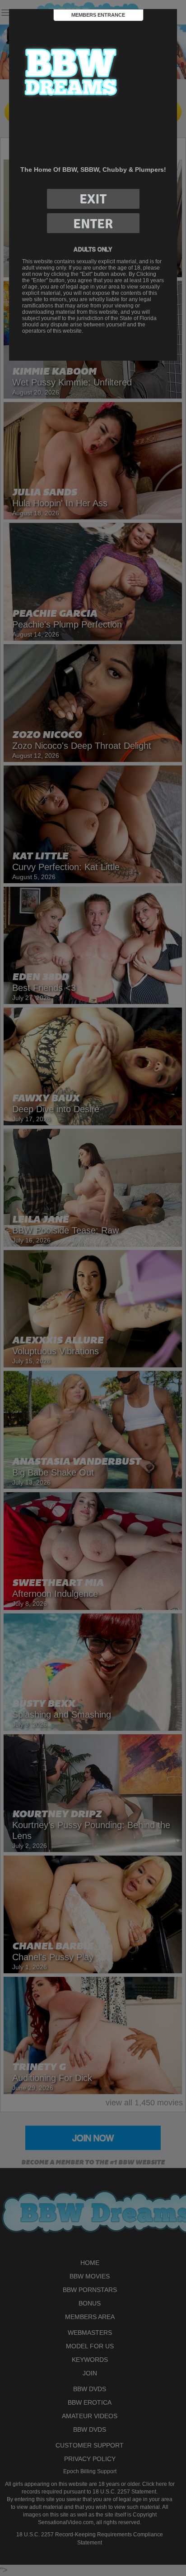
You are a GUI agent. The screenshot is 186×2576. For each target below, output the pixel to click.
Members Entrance (98, 15)
